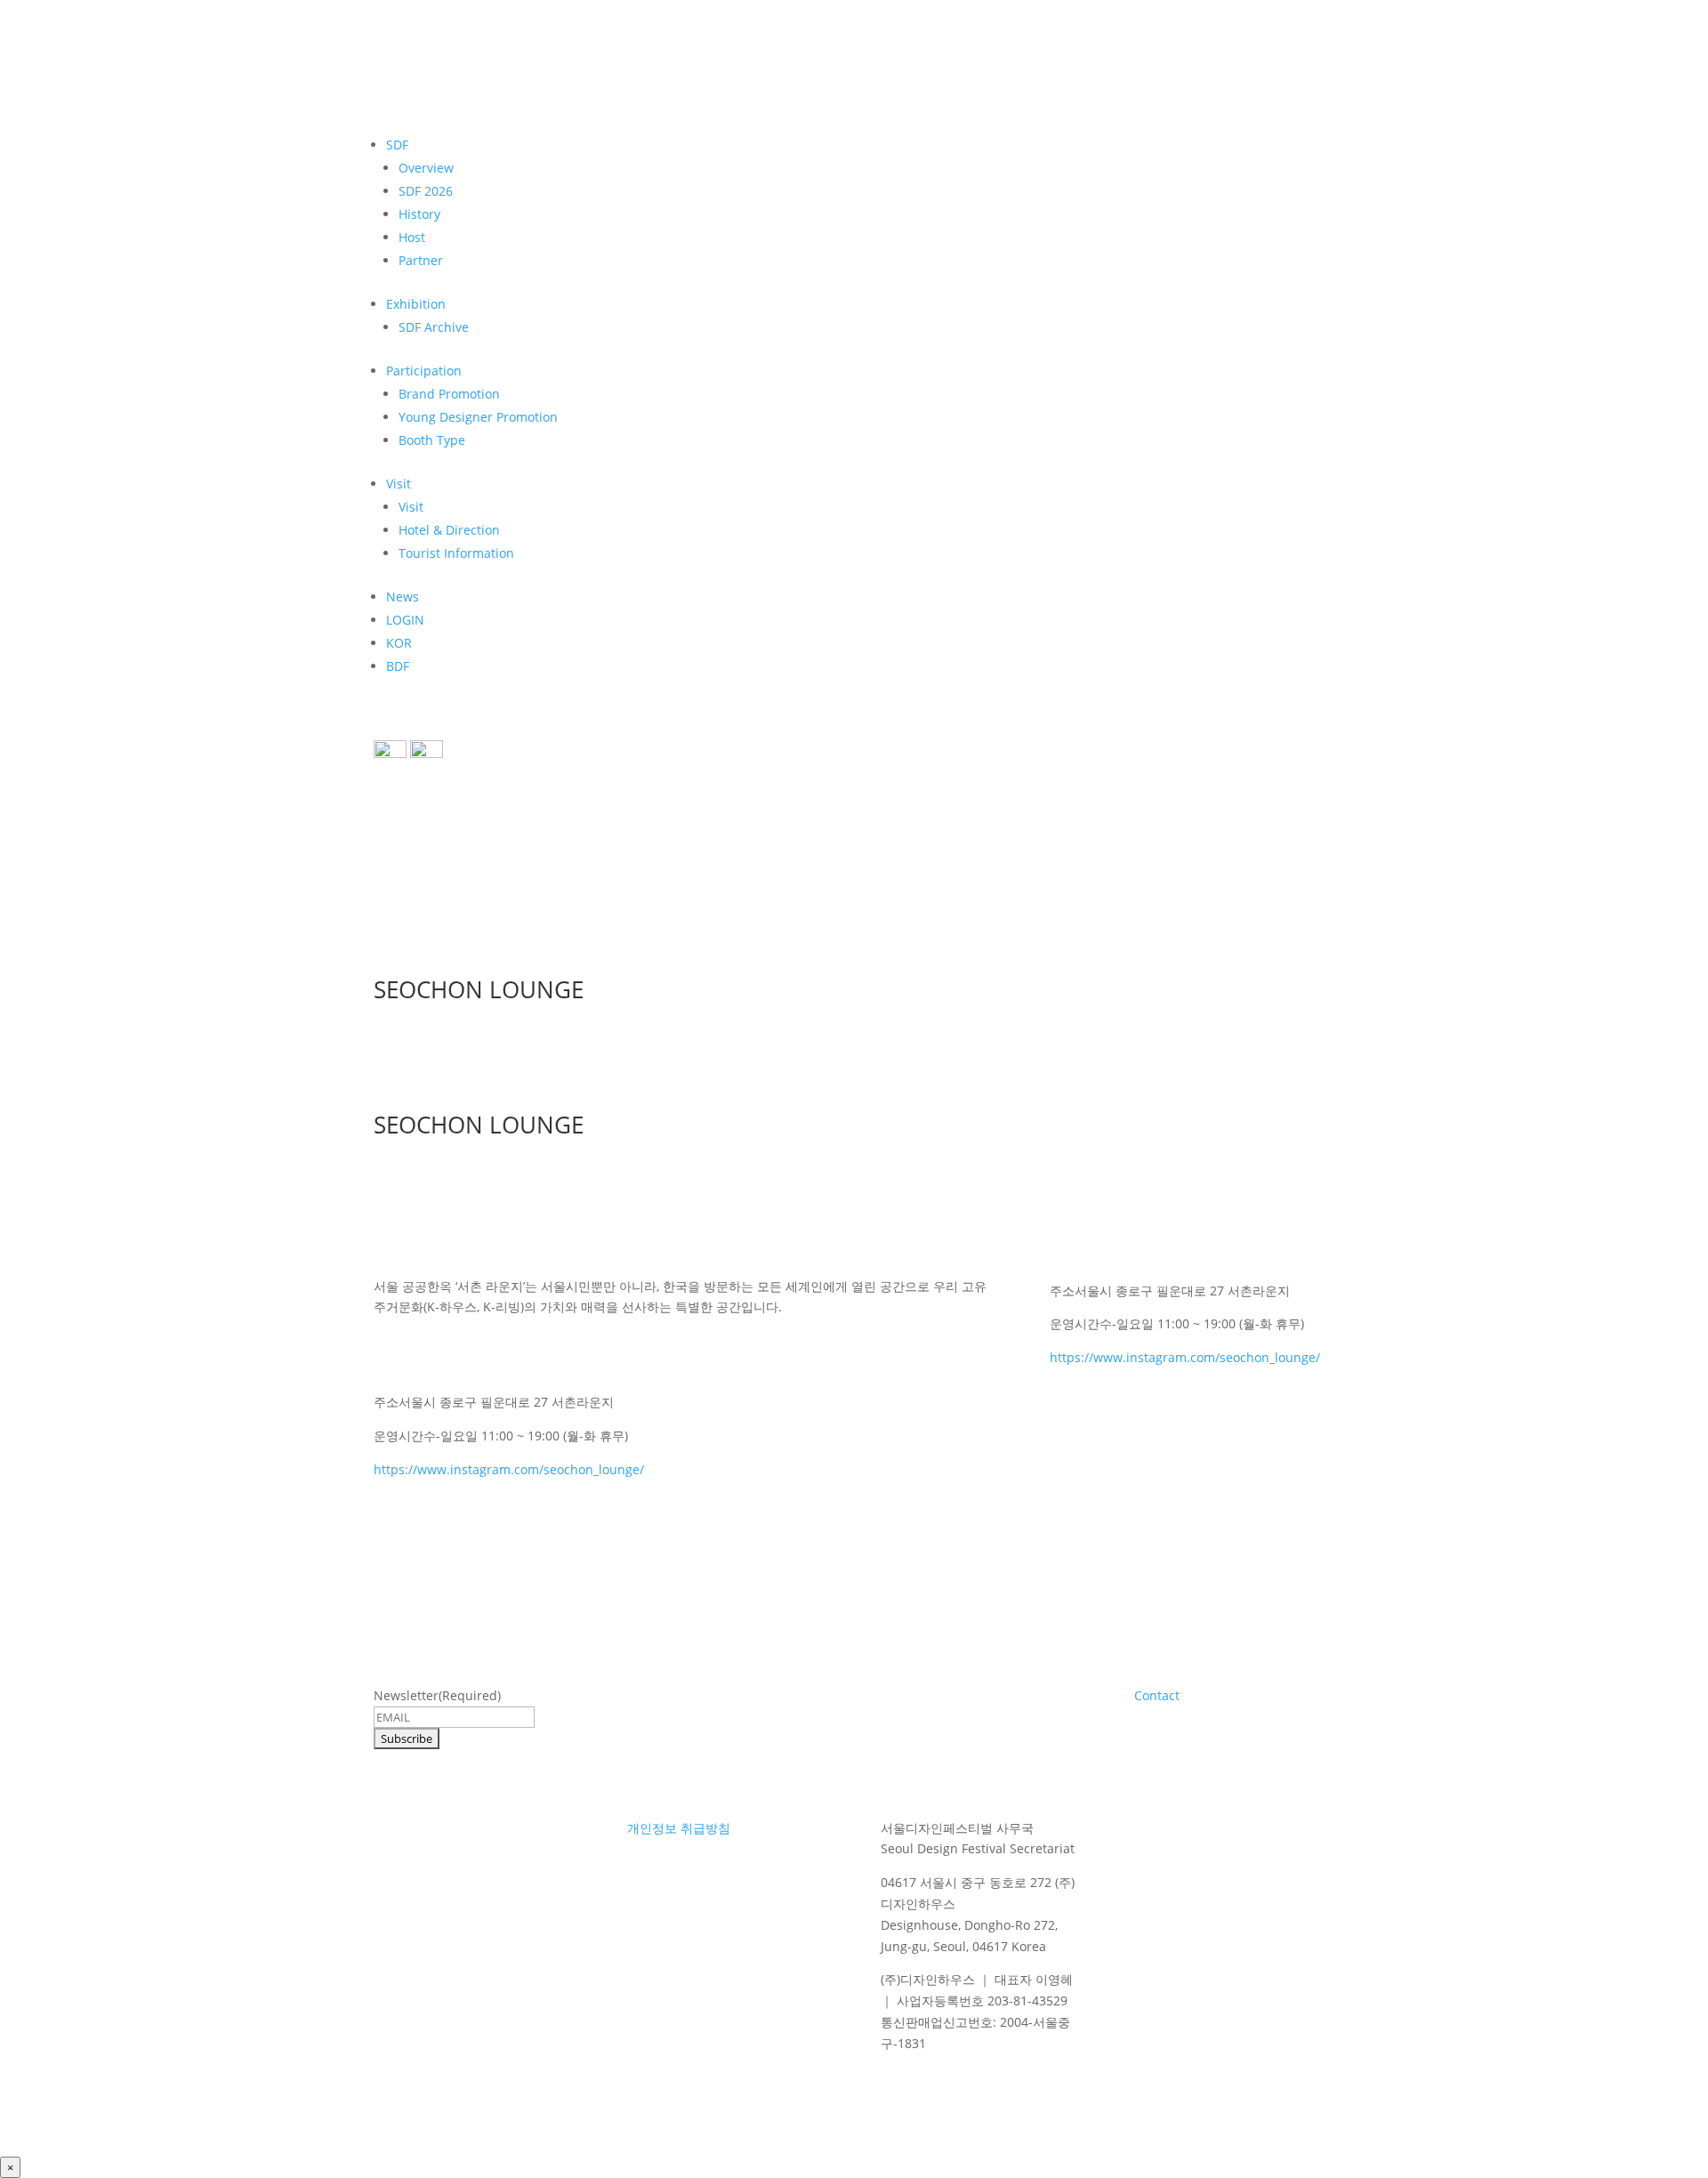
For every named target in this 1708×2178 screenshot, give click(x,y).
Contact (1157, 1695)
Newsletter (437, 1695)
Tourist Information (456, 553)
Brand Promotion (449, 394)
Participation (424, 371)
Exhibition (416, 304)
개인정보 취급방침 (679, 1828)
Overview (426, 168)
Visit (399, 484)
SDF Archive (434, 327)
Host (412, 237)
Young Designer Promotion (478, 417)
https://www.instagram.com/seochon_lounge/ (509, 1469)
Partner (421, 260)
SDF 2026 (426, 191)
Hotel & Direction (449, 530)
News (403, 597)
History (419, 214)
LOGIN (405, 620)
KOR (399, 643)
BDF (398, 666)
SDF (397, 145)
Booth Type (432, 440)
